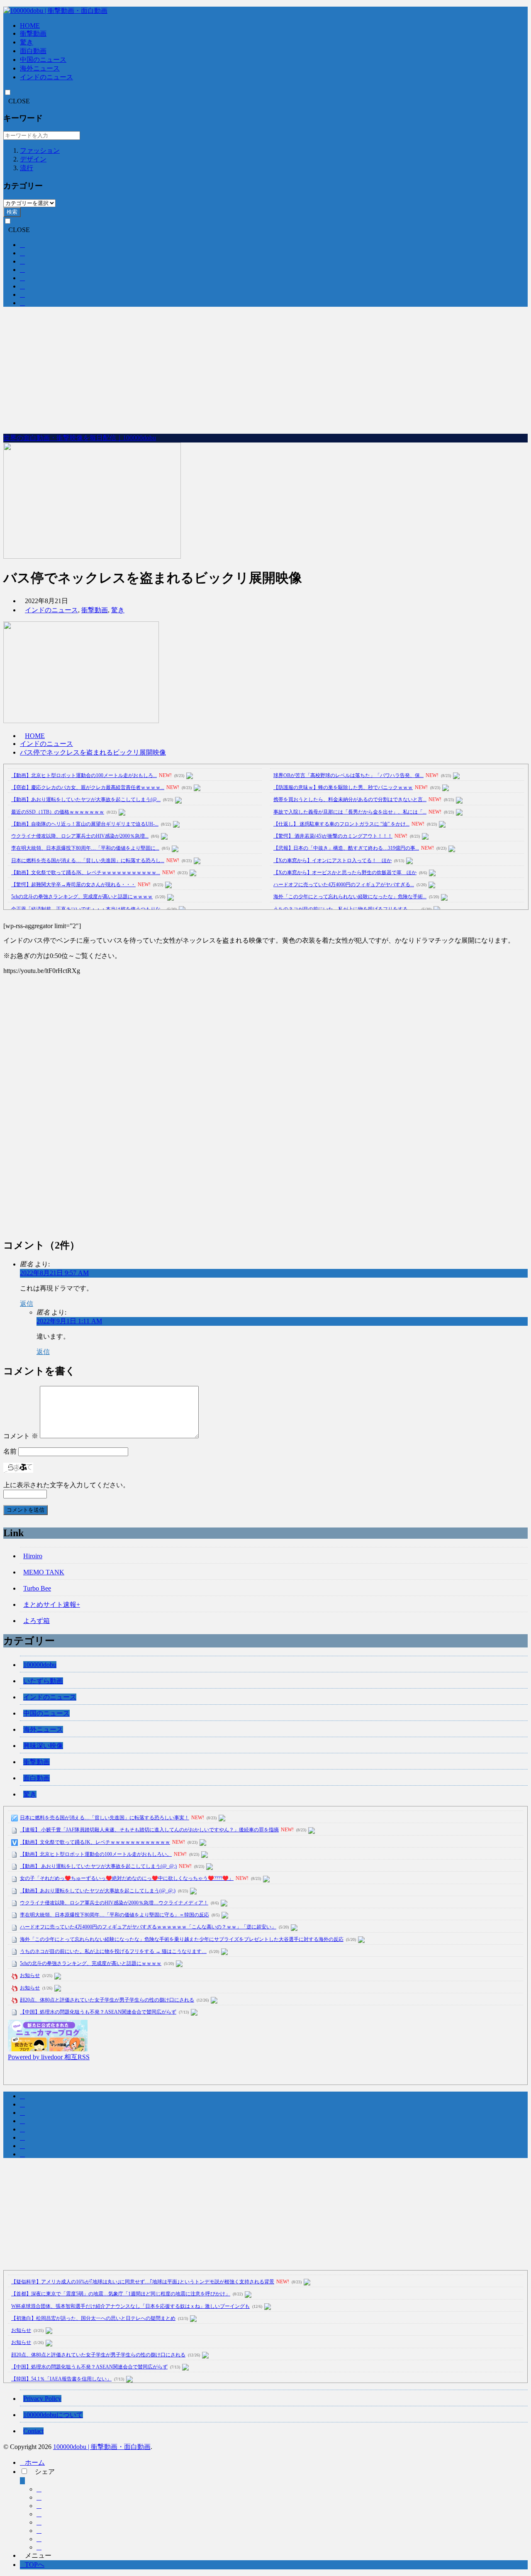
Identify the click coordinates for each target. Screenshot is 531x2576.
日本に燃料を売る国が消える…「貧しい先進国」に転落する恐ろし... (88, 860)
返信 (27, 1304)
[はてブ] (39, 2514)
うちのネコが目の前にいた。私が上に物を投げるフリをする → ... (346, 909)
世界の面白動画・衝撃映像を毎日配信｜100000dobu (80, 438)
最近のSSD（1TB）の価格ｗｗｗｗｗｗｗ (58, 812)
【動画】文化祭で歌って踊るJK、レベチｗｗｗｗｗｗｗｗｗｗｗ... (86, 873)
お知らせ (30, 1975)
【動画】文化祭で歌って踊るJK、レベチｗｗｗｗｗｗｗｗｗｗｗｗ (95, 1842)
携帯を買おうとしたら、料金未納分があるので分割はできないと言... (350, 799)
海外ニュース (40, 68)
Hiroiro (33, 1556)
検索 (12, 212)
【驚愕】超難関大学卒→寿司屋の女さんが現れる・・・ (73, 885)
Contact (33, 2431)
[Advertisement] (265, 371)
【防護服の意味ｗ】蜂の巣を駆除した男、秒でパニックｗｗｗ (343, 787)
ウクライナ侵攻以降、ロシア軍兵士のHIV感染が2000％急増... (80, 836)
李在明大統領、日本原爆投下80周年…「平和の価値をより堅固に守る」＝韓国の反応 (114, 1915)
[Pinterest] (39, 2547)
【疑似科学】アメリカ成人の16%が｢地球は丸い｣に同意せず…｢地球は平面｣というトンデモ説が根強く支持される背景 (143, 2282)
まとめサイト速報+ (52, 1605)
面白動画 (33, 51)
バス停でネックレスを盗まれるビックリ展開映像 (93, 752)
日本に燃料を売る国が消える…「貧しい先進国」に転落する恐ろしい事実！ (105, 1818)
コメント (21, 1436)
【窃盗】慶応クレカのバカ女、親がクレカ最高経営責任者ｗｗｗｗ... (88, 787)
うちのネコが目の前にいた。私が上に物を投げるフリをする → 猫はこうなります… (113, 1951)
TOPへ (35, 2565)
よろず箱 (37, 1621)
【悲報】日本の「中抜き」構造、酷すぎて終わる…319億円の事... (346, 848)
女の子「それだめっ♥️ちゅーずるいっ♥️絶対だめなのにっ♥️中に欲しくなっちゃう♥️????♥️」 (127, 1878)
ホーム (35, 2462)
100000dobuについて (53, 2415)
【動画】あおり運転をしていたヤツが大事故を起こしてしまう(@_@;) (98, 1891)
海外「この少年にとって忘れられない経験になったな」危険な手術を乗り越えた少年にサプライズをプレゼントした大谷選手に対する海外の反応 (182, 1939)
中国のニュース (43, 60)
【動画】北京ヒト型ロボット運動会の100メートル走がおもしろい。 (96, 1854)
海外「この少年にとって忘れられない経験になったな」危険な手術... (350, 897)
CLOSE (19, 101)
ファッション (40, 150)
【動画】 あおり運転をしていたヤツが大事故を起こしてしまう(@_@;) (98, 1866)
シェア (45, 2472)
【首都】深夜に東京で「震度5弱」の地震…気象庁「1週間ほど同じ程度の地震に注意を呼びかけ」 (121, 2294)
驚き (27, 42)
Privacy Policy (42, 2399)
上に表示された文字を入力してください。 (66, 1485)
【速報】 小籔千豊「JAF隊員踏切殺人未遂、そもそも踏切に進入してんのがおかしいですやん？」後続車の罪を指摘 (149, 1830)
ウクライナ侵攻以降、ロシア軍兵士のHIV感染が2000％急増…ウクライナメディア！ (114, 1903)
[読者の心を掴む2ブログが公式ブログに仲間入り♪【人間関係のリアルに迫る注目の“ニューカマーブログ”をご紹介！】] (48, 2049)
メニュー (38, 2555)
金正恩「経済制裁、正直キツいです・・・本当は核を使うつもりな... (88, 909)
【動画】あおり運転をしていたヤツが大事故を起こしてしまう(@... (86, 799)
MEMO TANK (44, 1572)
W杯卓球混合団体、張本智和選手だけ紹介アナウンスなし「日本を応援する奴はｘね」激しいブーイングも (130, 2306)
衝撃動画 (33, 33)
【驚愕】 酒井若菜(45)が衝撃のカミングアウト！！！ (333, 836)
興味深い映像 (43, 1746)
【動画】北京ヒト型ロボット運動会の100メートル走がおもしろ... (84, 775)
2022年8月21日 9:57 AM (54, 1273)
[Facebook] (39, 2489)
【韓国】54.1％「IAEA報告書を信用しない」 (61, 2379)
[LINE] (39, 2531)
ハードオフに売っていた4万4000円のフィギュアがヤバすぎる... (344, 885)
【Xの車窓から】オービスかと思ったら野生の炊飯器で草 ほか (345, 873)
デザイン (33, 159)
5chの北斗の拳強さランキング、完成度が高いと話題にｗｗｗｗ (82, 897)
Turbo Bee (37, 1588)
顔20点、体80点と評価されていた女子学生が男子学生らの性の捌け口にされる (107, 2000)
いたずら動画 (43, 1681)
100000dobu (40, 1665)
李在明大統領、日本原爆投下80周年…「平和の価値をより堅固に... (85, 848)
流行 (27, 168)
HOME (30, 26)
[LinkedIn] (39, 2539)
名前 (10, 1451)
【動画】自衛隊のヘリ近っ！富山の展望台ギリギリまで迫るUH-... (85, 824)
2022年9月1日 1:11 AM (69, 1321)
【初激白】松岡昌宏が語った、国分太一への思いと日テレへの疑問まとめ (93, 2318)
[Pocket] (39, 2522)
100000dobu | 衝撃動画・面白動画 (102, 2447)
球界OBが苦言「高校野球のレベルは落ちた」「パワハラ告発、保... (348, 775)
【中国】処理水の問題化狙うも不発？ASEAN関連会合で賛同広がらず (98, 2012)
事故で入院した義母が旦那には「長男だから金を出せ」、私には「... (350, 812)
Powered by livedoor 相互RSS (49, 2057)
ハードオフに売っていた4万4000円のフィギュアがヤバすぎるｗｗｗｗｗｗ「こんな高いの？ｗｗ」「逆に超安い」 (148, 1927)
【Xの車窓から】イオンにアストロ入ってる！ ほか (332, 860)
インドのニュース (46, 77)
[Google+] (39, 2506)
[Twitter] (39, 2497)
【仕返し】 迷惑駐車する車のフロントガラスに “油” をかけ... (341, 824)
